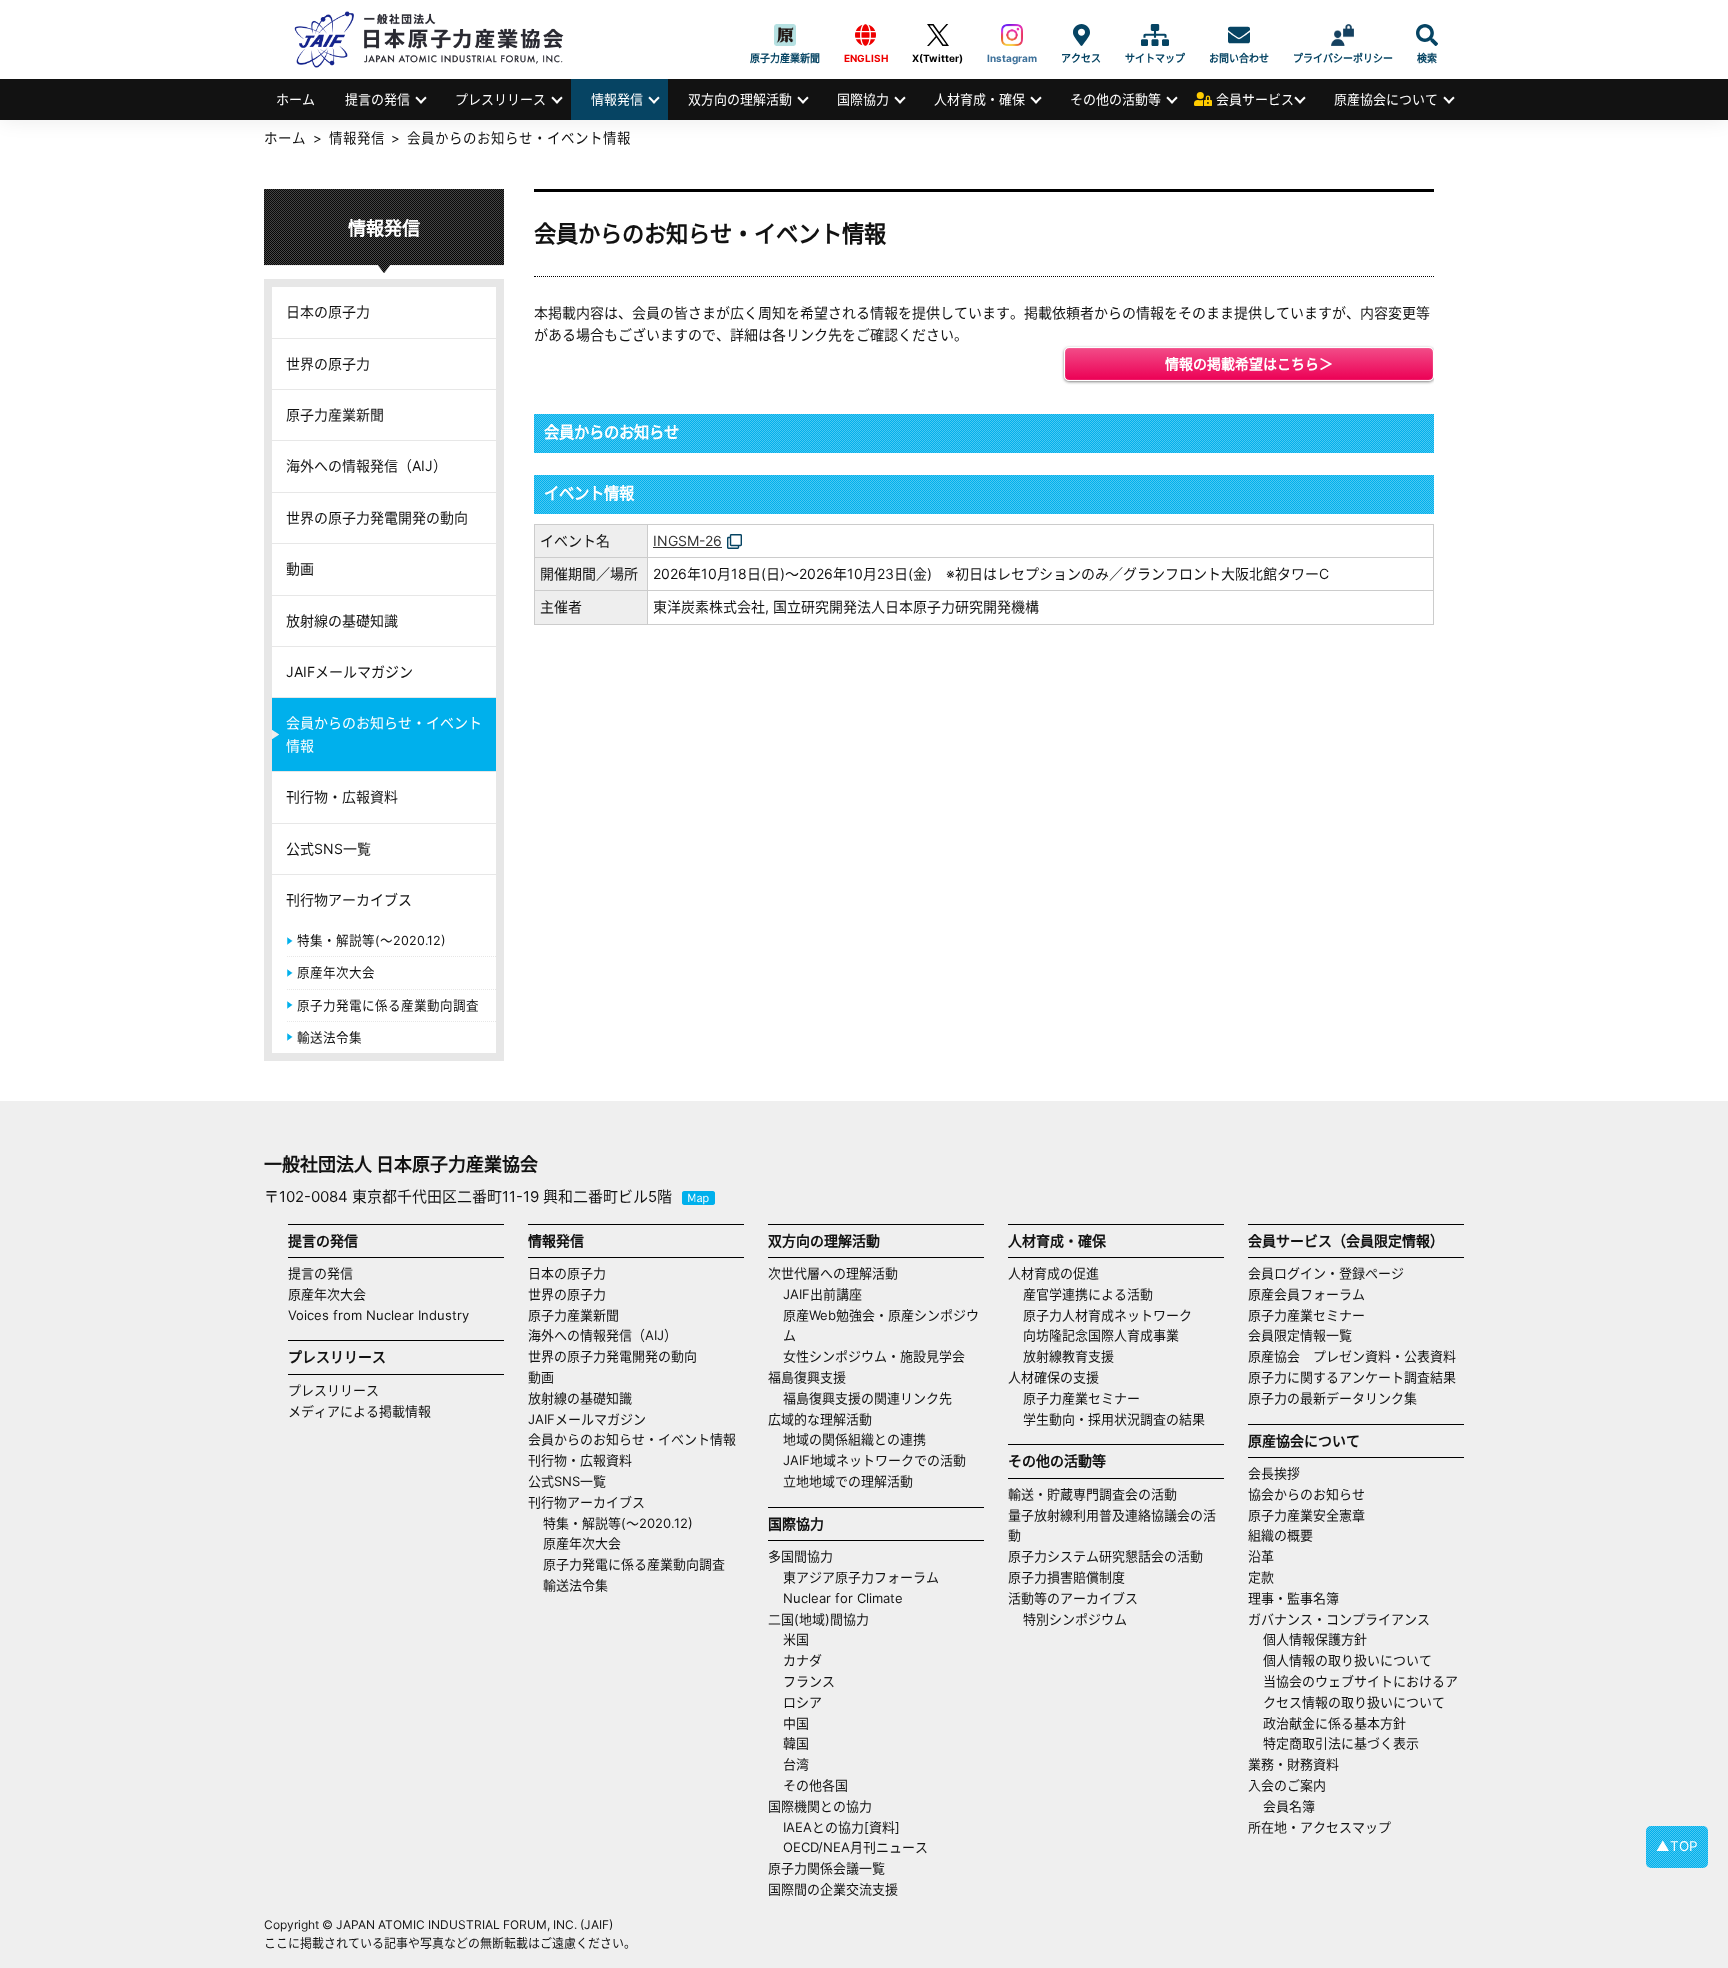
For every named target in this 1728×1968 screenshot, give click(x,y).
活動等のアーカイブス (1073, 1598)
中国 (796, 1723)
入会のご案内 (1287, 1785)
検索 (1427, 35)
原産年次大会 (336, 972)
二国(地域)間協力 (818, 1619)
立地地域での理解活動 (848, 1481)
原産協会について (1386, 99)
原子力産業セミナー (1081, 1398)
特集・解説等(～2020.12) (371, 940)
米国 (796, 1639)
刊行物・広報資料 (342, 796)
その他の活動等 (1115, 99)
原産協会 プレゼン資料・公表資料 (1352, 1356)
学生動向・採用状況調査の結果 (1120, 1419)
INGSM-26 (687, 540)
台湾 (796, 1764)
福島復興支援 (807, 1377)
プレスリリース (500, 99)
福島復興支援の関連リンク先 (867, 1398)
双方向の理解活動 (740, 99)
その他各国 (815, 1785)
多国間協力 (800, 1556)
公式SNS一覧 (328, 848)
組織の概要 (1280, 1535)
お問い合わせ (1239, 35)
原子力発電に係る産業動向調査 (388, 1005)
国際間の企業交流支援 (833, 1889)
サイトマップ (1155, 35)
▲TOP (1677, 1846)
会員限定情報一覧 (1300, 1335)
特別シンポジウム (1075, 1619)
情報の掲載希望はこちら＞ (1249, 363)
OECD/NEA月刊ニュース (855, 1847)
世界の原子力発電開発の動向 (377, 517)
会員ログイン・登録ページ (1326, 1273)
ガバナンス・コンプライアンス (1339, 1619)
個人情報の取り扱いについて (1347, 1660)
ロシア (802, 1702)
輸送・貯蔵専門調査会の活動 (1092, 1494)
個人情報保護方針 (1315, 1639)
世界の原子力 (328, 363)
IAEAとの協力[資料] (841, 1827)
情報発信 (617, 99)
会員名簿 (1289, 1806)
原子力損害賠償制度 (1066, 1577)
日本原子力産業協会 (439, 39)
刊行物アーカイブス (349, 899)
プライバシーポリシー (1343, 35)
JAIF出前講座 (822, 1294)
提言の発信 (377, 99)
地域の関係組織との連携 (854, 1439)
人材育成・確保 (979, 99)
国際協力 (863, 99)
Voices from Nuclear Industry (378, 1315)
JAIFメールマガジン (349, 671)
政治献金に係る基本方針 (1334, 1723)
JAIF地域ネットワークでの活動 (874, 1460)
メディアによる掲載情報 (359, 1411)
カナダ (802, 1660)
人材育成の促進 (1053, 1273)
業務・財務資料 (1293, 1764)
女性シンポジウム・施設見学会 (874, 1356)
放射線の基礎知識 (342, 620)
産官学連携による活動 (1088, 1294)
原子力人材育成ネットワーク (1107, 1315)
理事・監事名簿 (1293, 1598)
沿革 (1261, 1556)
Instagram (1012, 35)
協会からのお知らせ (1306, 1494)
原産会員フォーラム (1306, 1294)
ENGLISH (866, 35)
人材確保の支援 (1053, 1377)
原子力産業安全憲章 (1306, 1515)
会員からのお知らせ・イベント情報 (384, 733)
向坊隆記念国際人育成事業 (1101, 1335)
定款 (1261, 1577)
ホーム (295, 99)
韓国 (796, 1743)
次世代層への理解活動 (833, 1273)
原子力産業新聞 (785, 35)
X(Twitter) (937, 35)
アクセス (1081, 35)
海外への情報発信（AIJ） (366, 465)
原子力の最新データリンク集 (1332, 1398)
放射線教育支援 (1068, 1356)
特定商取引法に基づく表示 (1341, 1743)
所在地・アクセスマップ (1319, 1827)
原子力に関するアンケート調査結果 (1352, 1377)
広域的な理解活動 (820, 1419)
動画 (300, 568)
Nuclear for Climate (843, 1598)
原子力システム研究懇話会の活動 (1105, 1556)
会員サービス (1255, 99)
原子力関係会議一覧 (826, 1868)
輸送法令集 (329, 1037)
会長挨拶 (1274, 1473)
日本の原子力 (328, 311)
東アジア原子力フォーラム (861, 1577)
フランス (809, 1681)
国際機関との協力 (820, 1806)
